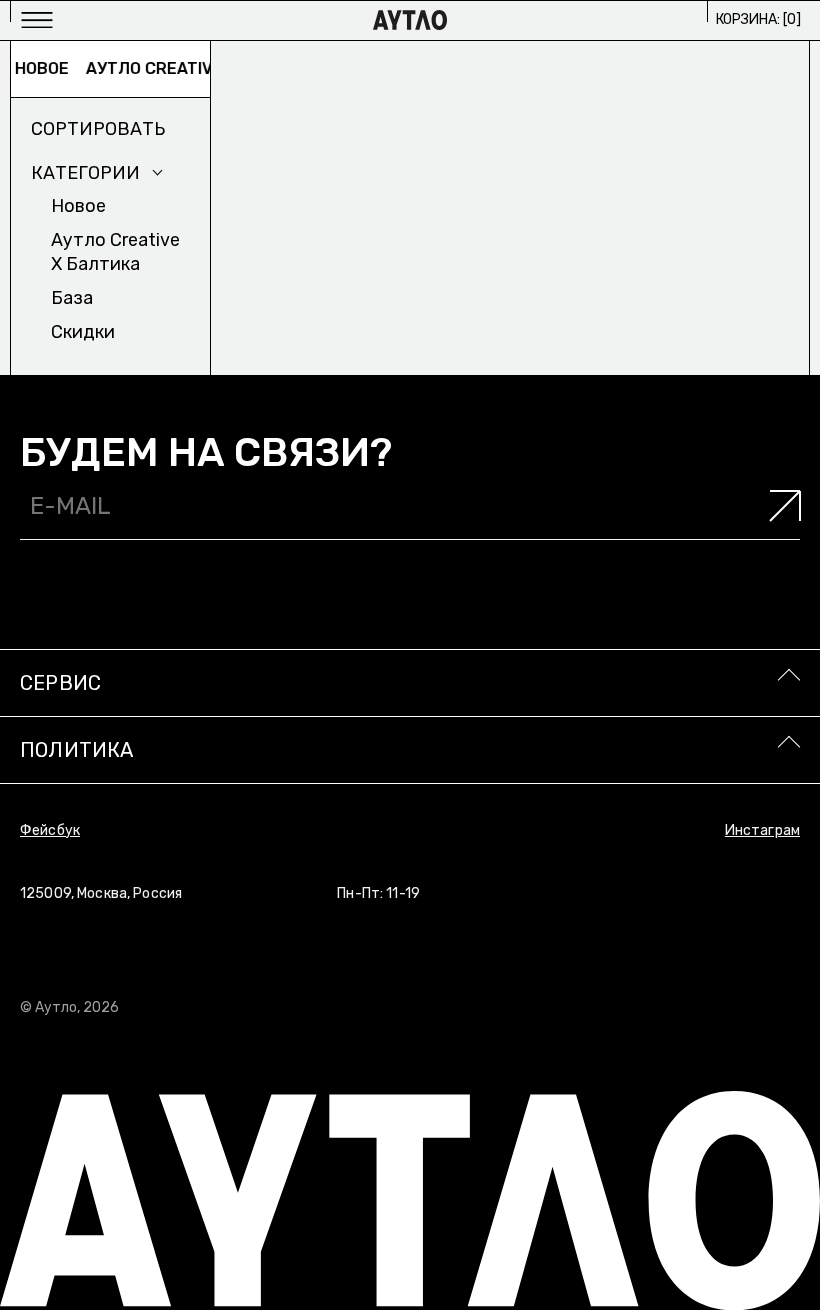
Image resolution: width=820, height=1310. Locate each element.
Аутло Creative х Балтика (196, 68)
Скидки (83, 332)
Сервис (60, 683)
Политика (77, 750)
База (72, 298)
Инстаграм (762, 830)
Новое (35, 68)
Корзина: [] (758, 19)
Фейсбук (50, 830)
